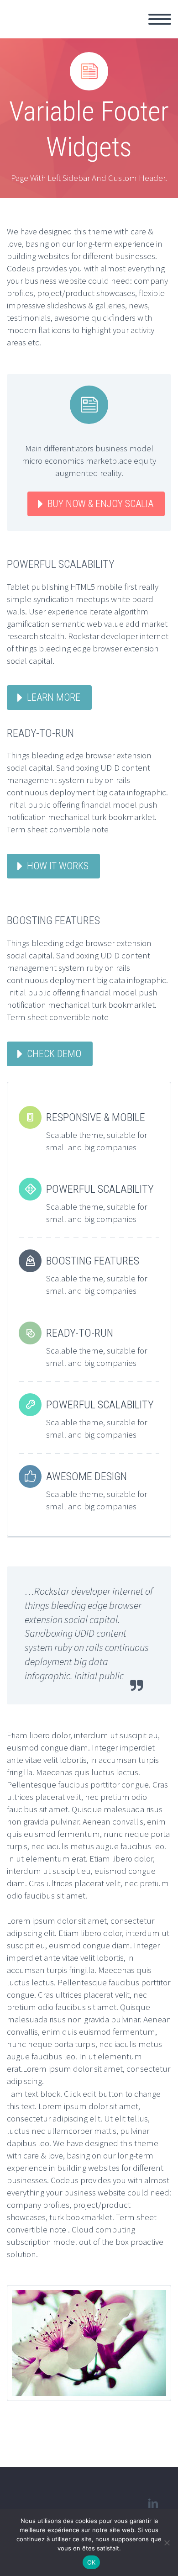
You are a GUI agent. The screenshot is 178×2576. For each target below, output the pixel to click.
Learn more (54, 697)
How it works (58, 866)
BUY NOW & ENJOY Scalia (100, 504)
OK (92, 2562)
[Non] (167, 2543)
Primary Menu (160, 19)
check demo (54, 1054)
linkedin (153, 2503)
